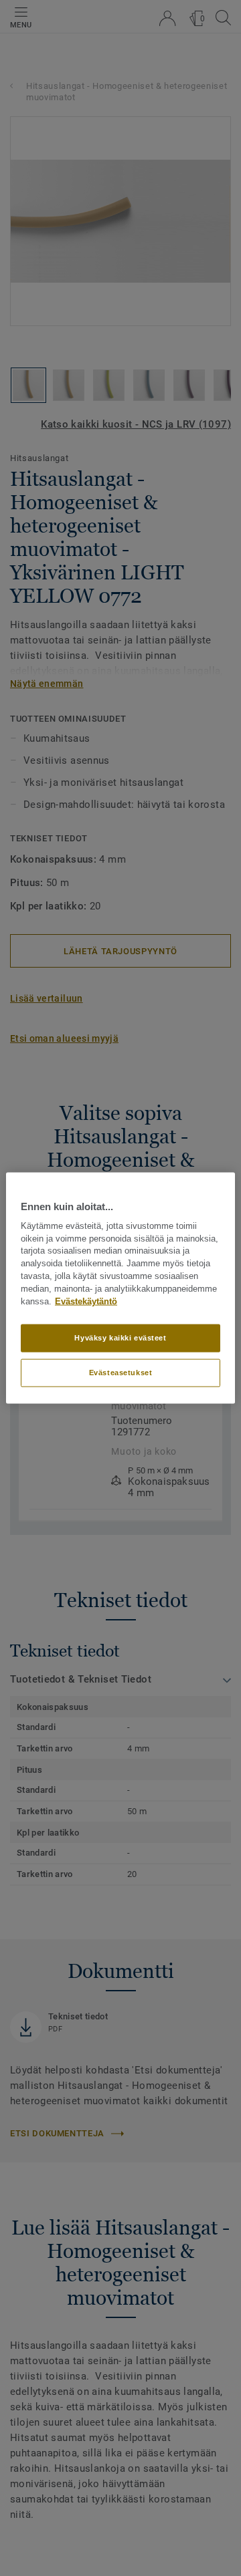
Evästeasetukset (121, 1373)
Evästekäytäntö (86, 1301)
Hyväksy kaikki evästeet (120, 1338)
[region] (120, 1288)
